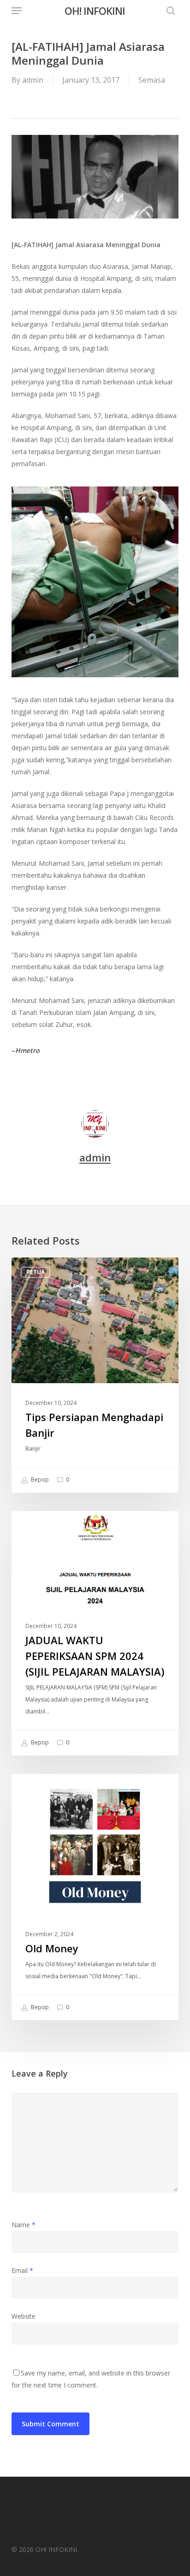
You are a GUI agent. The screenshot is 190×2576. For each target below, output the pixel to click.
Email (22, 2270)
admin (33, 80)
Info (33, 1526)
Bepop (39, 1480)
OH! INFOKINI (95, 11)
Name (24, 2225)
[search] (168, 11)
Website (24, 2316)
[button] (17, 11)
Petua (36, 1272)
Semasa (152, 80)
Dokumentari (47, 1789)
